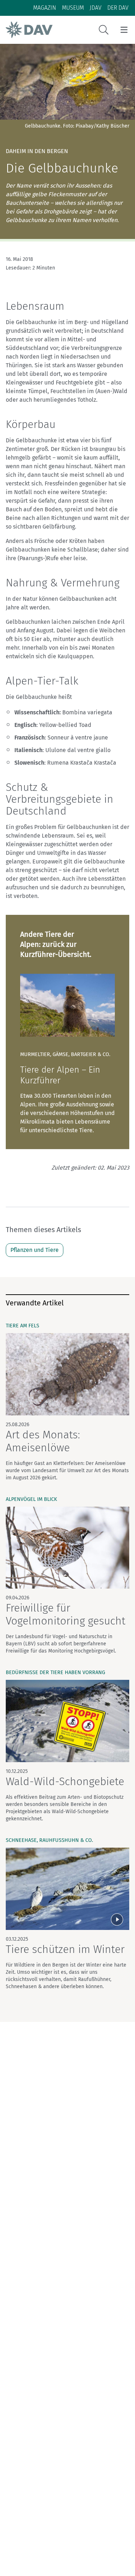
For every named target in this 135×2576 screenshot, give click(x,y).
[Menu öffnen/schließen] (124, 30)
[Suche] (104, 30)
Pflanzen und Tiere (35, 1250)
